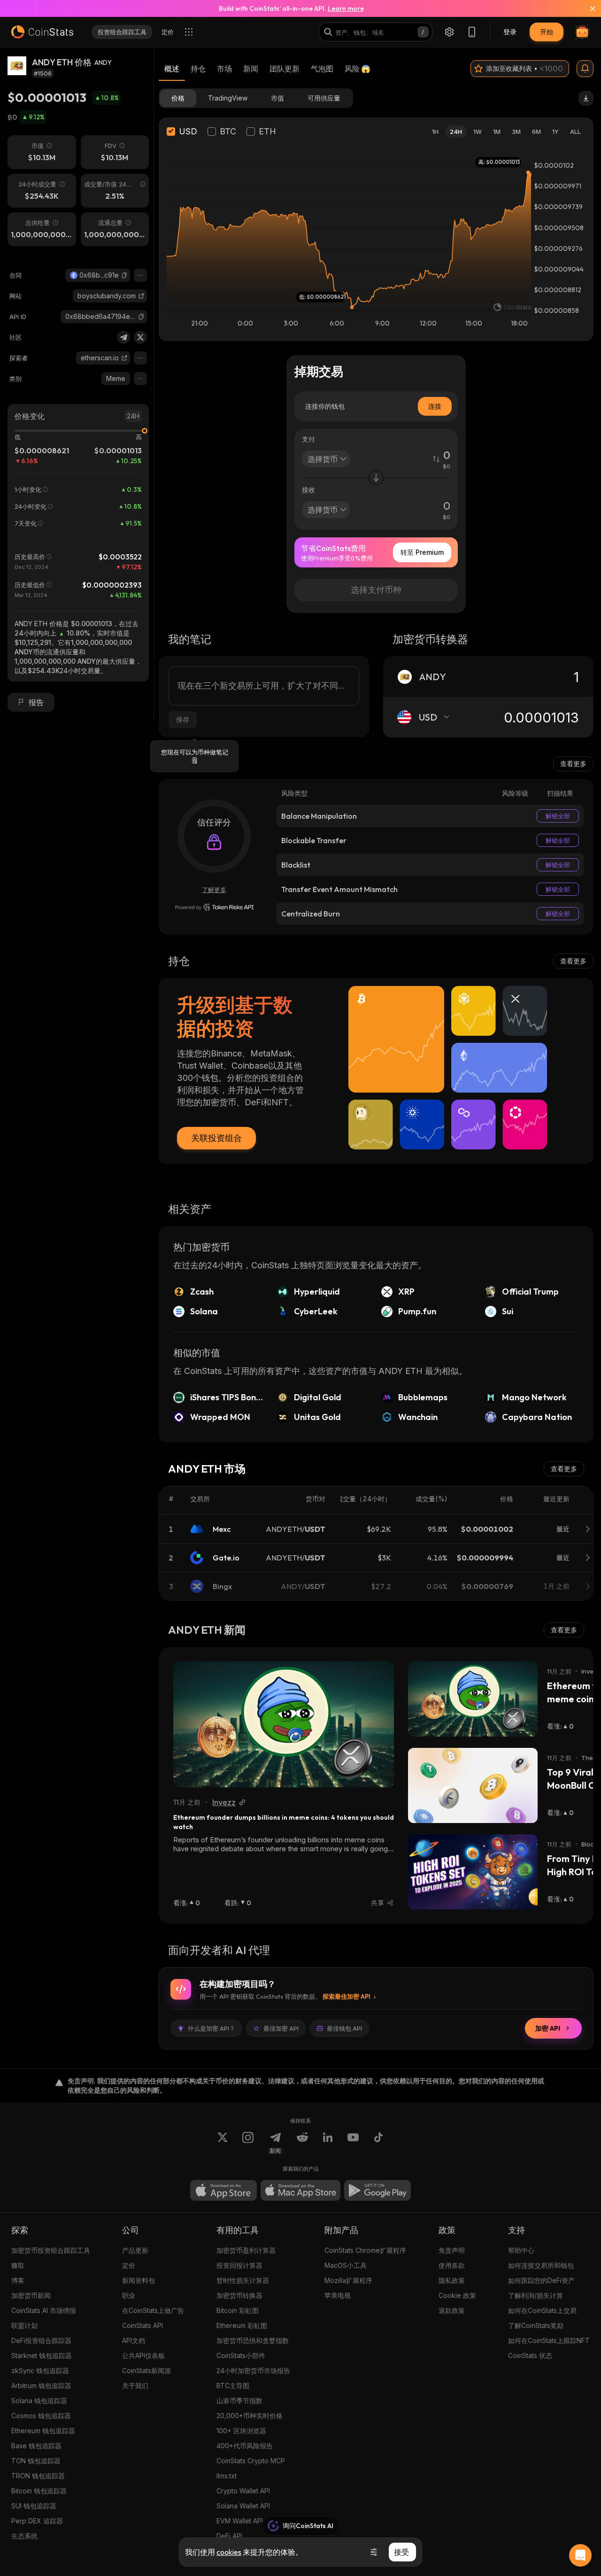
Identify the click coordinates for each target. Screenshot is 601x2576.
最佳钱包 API (344, 2028)
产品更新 (135, 2250)
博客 (18, 2280)
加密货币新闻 (31, 2295)
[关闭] (587, 8)
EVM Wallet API (240, 2521)
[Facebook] (378, 2143)
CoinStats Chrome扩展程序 (365, 2250)
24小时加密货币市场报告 (253, 2370)
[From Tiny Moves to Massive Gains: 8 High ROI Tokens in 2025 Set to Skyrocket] (473, 1872)
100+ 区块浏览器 (241, 2431)
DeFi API (229, 2536)
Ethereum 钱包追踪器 (43, 2431)
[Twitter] (140, 337)
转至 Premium (422, 552)
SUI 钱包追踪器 (34, 2506)
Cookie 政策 (457, 2295)
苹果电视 (338, 2295)
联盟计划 (24, 2325)
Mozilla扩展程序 (348, 2280)
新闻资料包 (139, 2280)
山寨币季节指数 (239, 2401)
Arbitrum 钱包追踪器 (41, 2386)
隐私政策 (452, 2280)
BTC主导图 (233, 2386)
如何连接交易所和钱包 (541, 2265)
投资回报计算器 (239, 2265)
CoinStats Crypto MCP (251, 2461)
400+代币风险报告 (245, 2446)
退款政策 (452, 2310)
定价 (129, 2265)
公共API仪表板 (143, 2355)
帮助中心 (521, 2250)
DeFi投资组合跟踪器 (41, 2340)
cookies (229, 2552)
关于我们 (135, 2386)
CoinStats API (143, 2325)
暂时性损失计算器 (243, 2280)
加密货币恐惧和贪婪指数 (253, 2340)
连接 (435, 406)
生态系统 (24, 2536)
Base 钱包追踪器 (36, 2446)
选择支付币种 (376, 590)
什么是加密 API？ (212, 2028)
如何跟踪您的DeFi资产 (541, 2280)
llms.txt (227, 2476)
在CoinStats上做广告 (153, 2310)
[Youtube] (353, 2143)
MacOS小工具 (346, 2265)
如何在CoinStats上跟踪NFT (549, 2340)
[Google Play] (378, 2190)
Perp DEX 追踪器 (37, 2521)
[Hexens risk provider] (214, 907)
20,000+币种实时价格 (250, 2416)
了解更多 (214, 890)
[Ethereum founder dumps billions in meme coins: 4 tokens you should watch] (284, 1724)
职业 (129, 2295)
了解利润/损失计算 (536, 2295)
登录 (510, 32)
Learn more (346, 8)
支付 (308, 439)
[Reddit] (302, 2143)
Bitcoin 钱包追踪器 (39, 2491)
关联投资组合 (216, 1138)
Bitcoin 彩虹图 (238, 2310)
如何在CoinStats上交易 (542, 2310)
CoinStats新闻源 (146, 2370)
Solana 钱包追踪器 (39, 2401)
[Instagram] (248, 2143)
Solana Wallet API (243, 2506)
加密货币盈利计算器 (246, 2250)
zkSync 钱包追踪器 (40, 2370)
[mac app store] (300, 2190)
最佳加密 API (281, 2028)
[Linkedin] (328, 2143)
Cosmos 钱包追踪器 (41, 2416)
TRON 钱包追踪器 (38, 2476)
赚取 (18, 2265)
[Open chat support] (580, 2555)
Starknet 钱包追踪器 (42, 2355)
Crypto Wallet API (243, 2491)
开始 (547, 32)
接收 (308, 490)
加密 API (548, 2028)
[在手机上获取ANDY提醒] (585, 69)
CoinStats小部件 (241, 2355)
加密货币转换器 (239, 2295)
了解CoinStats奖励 (536, 2325)
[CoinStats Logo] (42, 32)
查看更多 (573, 764)
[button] (124, 275)
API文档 (134, 2340)
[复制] (124, 275)
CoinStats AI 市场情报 (44, 2310)
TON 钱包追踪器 (36, 2461)
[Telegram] (123, 337)
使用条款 (452, 2265)
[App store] (223, 2190)
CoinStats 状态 (530, 2355)
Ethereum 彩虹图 (242, 2325)
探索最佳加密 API (347, 1996)
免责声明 (452, 2250)
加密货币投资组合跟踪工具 (51, 2250)
